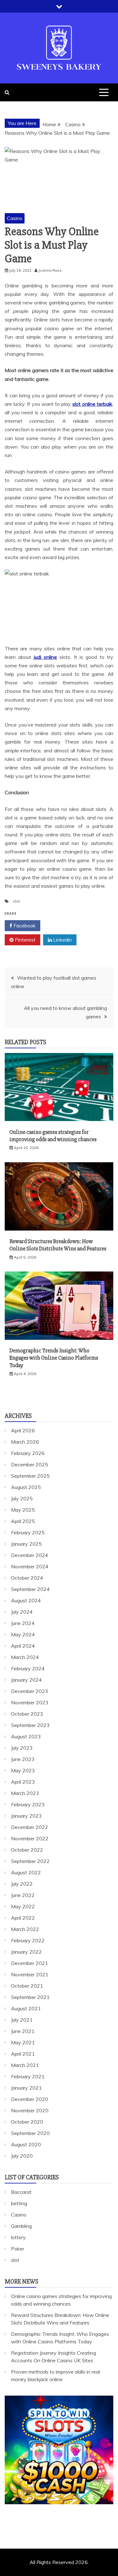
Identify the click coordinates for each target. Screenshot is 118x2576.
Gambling (21, 2226)
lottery (18, 2237)
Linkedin (62, 940)
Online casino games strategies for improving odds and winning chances (53, 1136)
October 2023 (27, 1714)
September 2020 (30, 2133)
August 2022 (26, 1872)
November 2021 (30, 1974)
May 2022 (23, 1906)
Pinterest (25, 940)
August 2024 (26, 1600)
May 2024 (23, 1634)
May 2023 (23, 1770)
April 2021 (23, 2054)
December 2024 (30, 1555)
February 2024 (28, 1668)
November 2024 (30, 1566)
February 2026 (28, 1453)
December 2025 (30, 1464)
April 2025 (23, 1521)
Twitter (61, 926)
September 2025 (30, 1476)
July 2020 (22, 2156)
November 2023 (30, 1702)
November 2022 (30, 1838)
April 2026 (23, 1430)
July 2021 (22, 2020)
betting (19, 2203)
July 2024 (22, 1612)
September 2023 (30, 1725)
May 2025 (23, 1510)
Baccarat (21, 2192)
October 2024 (27, 1578)
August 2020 (26, 2144)
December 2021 (30, 1963)
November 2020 (30, 2110)
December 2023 (30, 1691)
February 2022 (28, 1940)
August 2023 (26, 1736)
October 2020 (27, 2122)
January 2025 (26, 1544)
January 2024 (26, 1680)
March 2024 (25, 1657)
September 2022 (30, 1861)
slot (16, 901)
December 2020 (30, 2099)
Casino (15, 218)
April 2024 (23, 1646)
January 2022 (26, 1952)
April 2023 (23, 1782)
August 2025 (26, 1487)
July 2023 (22, 1748)
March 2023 (25, 1793)
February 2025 (28, 1532)
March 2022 (25, 1929)
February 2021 (28, 2076)
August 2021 (26, 2008)
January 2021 (26, 2088)
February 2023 (28, 1804)
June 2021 (23, 2031)
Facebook (24, 926)
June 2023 (23, 1759)
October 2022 (27, 1850)
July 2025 (22, 1498)
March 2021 (25, 2065)
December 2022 (30, 1827)
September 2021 (30, 1997)
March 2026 (25, 1442)
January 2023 (26, 1816)
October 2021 (27, 1986)
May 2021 (23, 2042)
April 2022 (23, 1918)
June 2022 (23, 1895)
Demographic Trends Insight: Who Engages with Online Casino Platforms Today (54, 1358)
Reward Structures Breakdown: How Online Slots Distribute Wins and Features (58, 1245)
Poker (18, 2249)
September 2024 (30, 1589)
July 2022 (22, 1884)
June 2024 (23, 1623)
